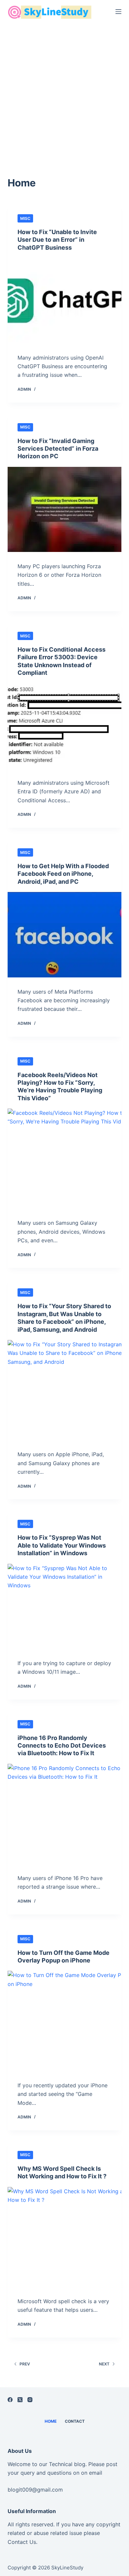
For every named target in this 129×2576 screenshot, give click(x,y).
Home (51, 2421)
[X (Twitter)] (20, 2400)
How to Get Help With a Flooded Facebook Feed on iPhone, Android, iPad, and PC (63, 874)
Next (104, 2364)
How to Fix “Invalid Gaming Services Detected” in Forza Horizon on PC (58, 449)
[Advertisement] (64, 91)
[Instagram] (30, 2400)
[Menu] (118, 12)
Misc (25, 218)
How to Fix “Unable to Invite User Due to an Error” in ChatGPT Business (57, 240)
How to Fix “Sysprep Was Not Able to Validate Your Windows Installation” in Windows (62, 1545)
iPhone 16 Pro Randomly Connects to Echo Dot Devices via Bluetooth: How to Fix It (62, 1746)
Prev (25, 2364)
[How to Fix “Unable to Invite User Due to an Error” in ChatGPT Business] (64, 300)
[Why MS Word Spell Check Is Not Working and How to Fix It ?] (64, 2237)
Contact (75, 2421)
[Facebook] (10, 2400)
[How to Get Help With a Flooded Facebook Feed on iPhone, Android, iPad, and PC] (64, 935)
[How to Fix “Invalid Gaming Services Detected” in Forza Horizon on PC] (64, 509)
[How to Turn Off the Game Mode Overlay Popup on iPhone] (64, 2021)
